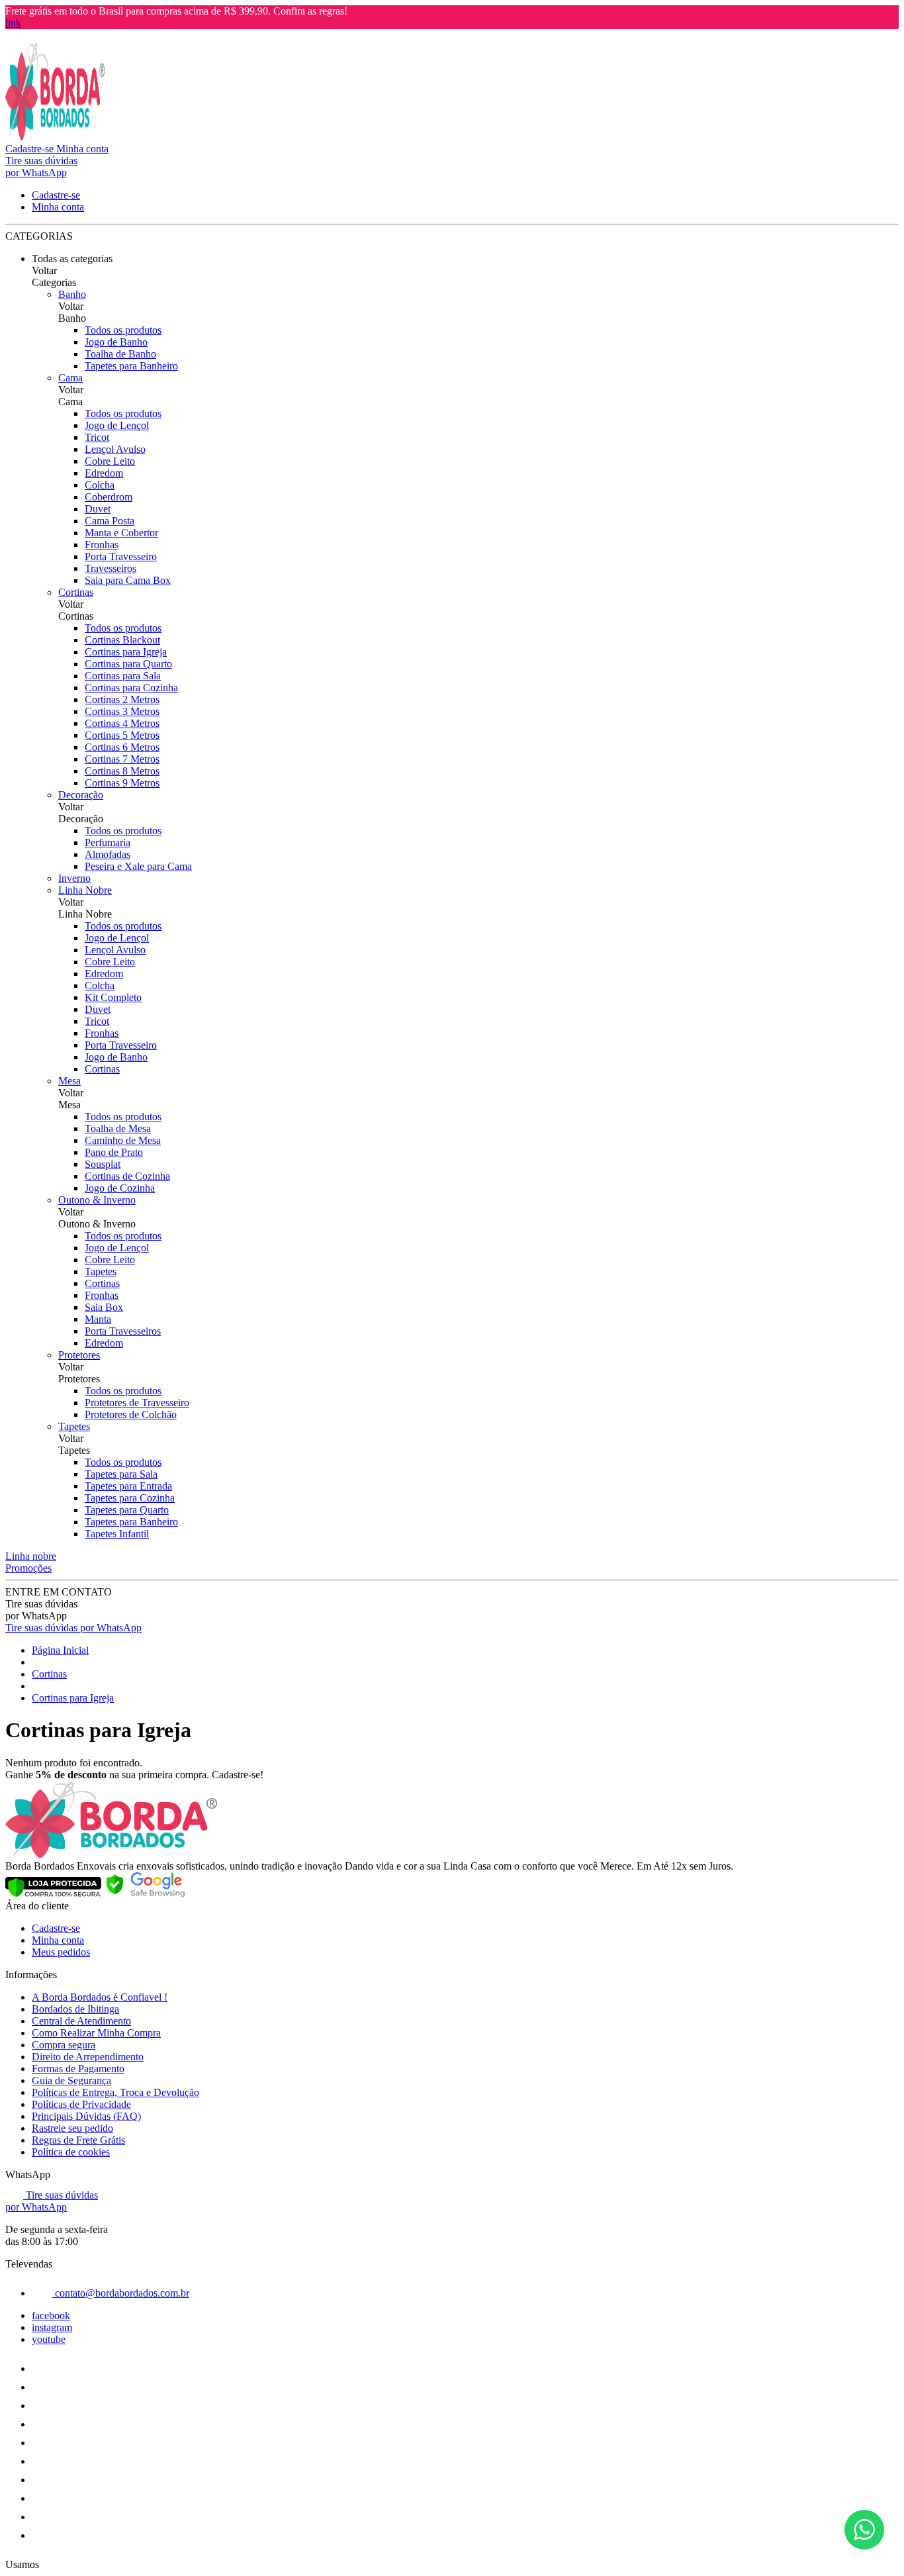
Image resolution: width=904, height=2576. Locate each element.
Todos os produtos (123, 330)
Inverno (74, 878)
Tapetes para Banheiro (131, 366)
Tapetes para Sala (121, 1474)
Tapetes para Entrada (128, 1486)
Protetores (79, 1355)
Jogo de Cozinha (120, 1188)
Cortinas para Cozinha (131, 688)
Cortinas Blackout (122, 640)
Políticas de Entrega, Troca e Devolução (115, 2092)
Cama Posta (110, 521)
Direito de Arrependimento (88, 2057)
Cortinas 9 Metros (122, 783)
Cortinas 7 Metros (122, 759)
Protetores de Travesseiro (137, 1403)
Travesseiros (111, 568)
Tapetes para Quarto (127, 1510)
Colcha (100, 485)
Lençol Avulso (115, 449)
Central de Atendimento (81, 2021)
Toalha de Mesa (118, 1128)
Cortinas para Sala (123, 676)
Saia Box (104, 1307)
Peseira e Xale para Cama (138, 866)
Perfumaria (108, 842)
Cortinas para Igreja (126, 652)
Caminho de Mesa (123, 1140)
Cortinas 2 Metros (122, 699)
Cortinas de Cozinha (127, 1176)
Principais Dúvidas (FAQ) (86, 2116)
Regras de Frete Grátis (78, 2140)
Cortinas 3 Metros (122, 711)
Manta (98, 1319)
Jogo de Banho (116, 342)
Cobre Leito (110, 461)
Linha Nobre (85, 890)
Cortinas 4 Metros (122, 723)
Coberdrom (109, 497)
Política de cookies (71, 2152)
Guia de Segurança (71, 2080)
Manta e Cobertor (121, 533)
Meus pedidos (61, 1952)
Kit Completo (113, 997)
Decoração (81, 795)
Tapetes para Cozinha (130, 1498)
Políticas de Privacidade (81, 2104)
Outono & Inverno (97, 1200)
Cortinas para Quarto (128, 664)
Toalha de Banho (120, 354)
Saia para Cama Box (128, 580)
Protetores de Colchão (131, 1414)
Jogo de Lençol (117, 425)
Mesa (69, 1081)
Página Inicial (60, 1650)
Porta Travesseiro (121, 556)
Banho (72, 294)
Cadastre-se (56, 1928)
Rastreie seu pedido (72, 2128)
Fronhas (102, 545)
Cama (70, 378)
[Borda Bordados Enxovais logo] (55, 137)
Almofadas (108, 854)
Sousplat (103, 1164)
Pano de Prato (114, 1152)
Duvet (98, 509)
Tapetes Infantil (117, 1534)
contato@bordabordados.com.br (121, 2293)
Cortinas (76, 592)
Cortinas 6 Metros (122, 747)
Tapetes (101, 1271)
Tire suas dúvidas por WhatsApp (73, 1628)
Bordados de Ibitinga (75, 2009)
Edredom (104, 473)
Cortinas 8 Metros (122, 771)
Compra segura (64, 2045)
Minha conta (58, 1940)
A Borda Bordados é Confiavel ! (100, 1997)
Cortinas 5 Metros (122, 735)
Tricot (97, 437)
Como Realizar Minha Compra (96, 2033)
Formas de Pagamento (78, 2069)
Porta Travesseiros (123, 1331)
